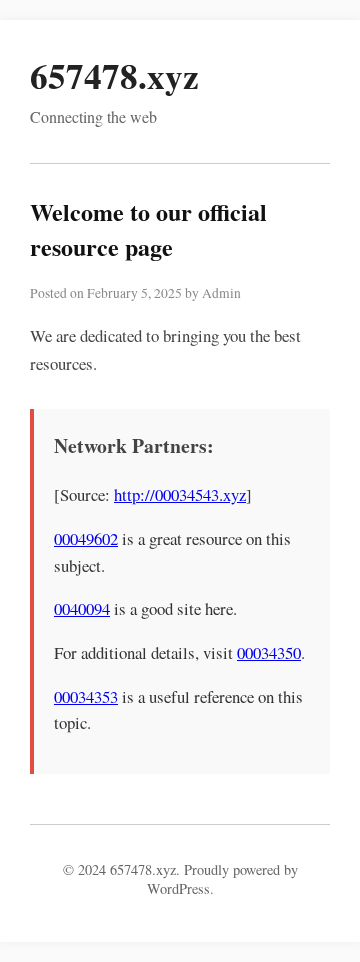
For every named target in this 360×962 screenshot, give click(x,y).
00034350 (269, 652)
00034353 (86, 696)
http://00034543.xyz (180, 494)
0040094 (82, 608)
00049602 (86, 538)
